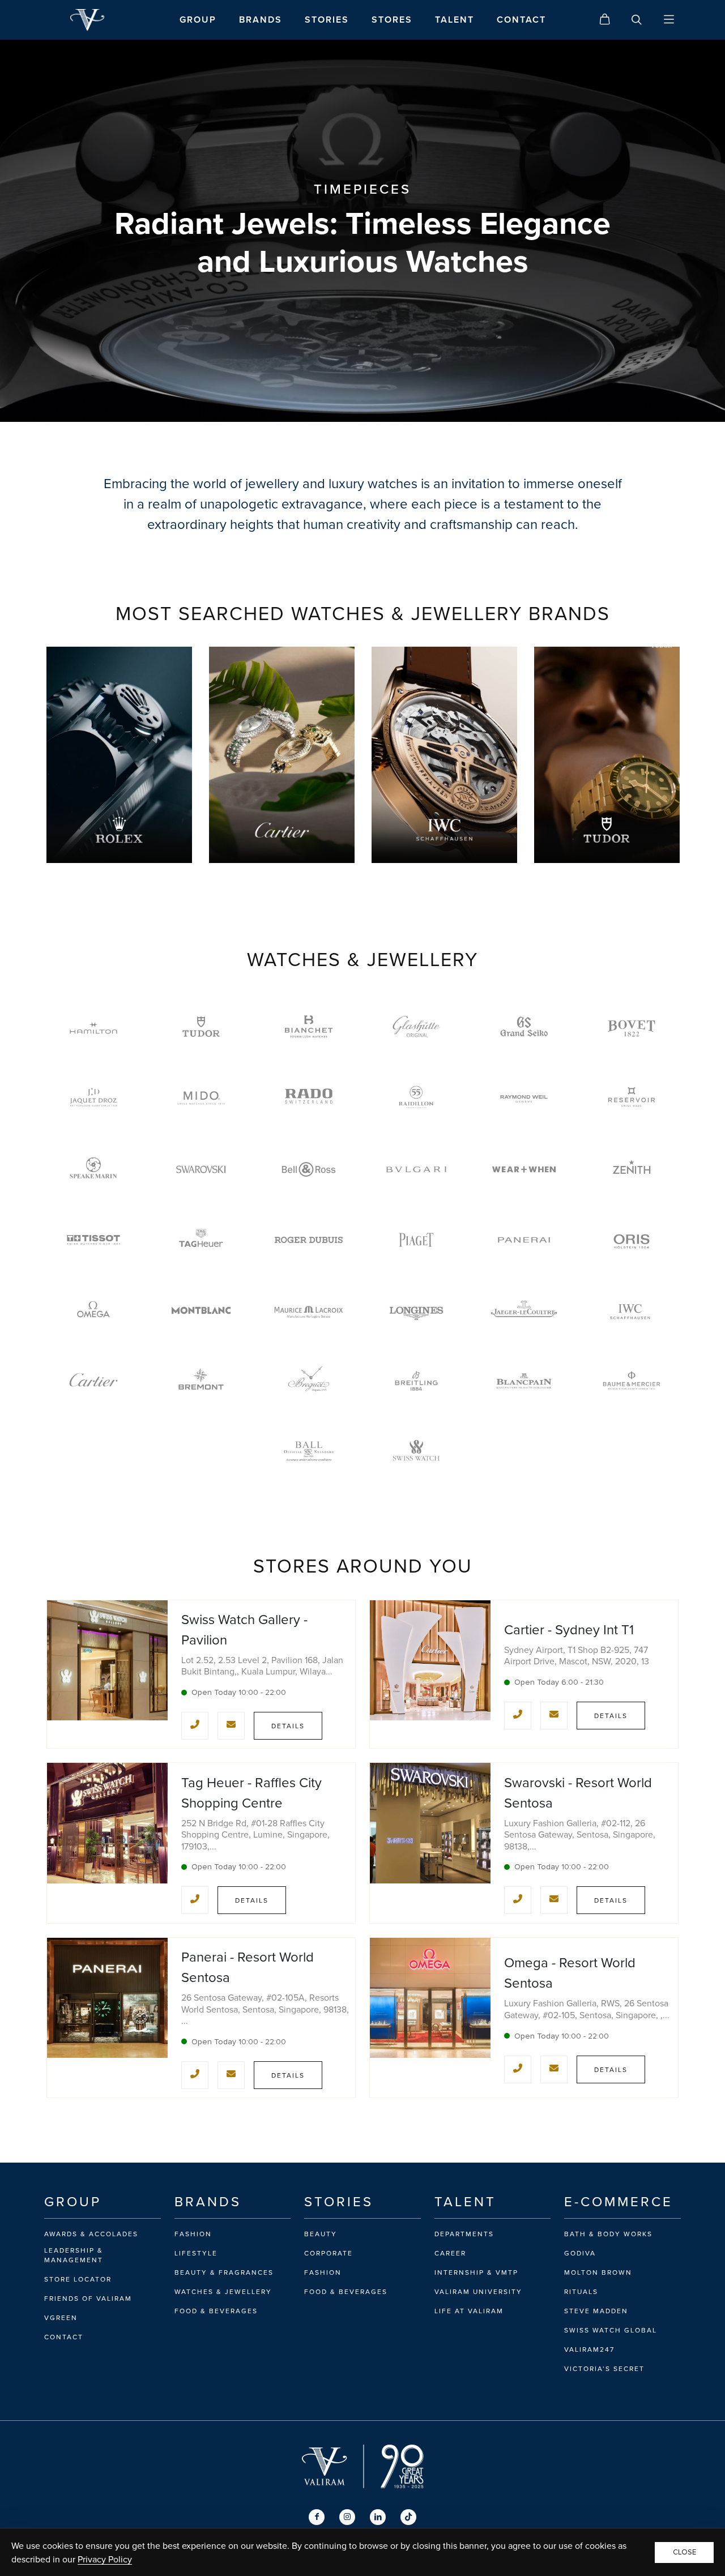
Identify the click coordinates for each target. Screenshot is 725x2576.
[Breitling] (416, 1381)
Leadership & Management (74, 2255)
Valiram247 (589, 2349)
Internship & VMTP (476, 2272)
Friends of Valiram (88, 2299)
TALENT (455, 20)
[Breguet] (309, 1381)
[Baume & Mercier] (632, 1381)
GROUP (198, 20)
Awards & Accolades (91, 2234)
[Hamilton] (93, 1029)
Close (685, 2552)
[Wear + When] (524, 1170)
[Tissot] (93, 1240)
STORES (392, 20)
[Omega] (93, 1311)
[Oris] (632, 1240)
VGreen (61, 2318)
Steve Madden (596, 2311)
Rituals (581, 2292)
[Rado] (309, 1099)
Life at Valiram (469, 2311)
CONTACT (521, 20)
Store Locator (78, 2279)
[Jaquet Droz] (93, 1099)
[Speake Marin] (93, 1170)
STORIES (327, 20)
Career (450, 2253)
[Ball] (309, 1452)
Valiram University (478, 2292)
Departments (464, 2234)
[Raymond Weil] (524, 1099)
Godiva (580, 2253)
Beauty (321, 2234)
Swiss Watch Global (611, 2330)
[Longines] (416, 1311)
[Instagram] (347, 2517)
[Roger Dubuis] (309, 1240)
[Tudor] (201, 1029)
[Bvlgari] (416, 1170)
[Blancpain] (524, 1381)
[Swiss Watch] (416, 1452)
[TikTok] (408, 2517)
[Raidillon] (416, 1099)
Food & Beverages (216, 2311)
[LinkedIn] (378, 2517)
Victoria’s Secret (604, 2369)
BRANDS (261, 20)
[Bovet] (632, 1029)
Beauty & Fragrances (224, 2272)
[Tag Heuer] (201, 1240)
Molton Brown (598, 2272)
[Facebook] (317, 2517)
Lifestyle (196, 2253)
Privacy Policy (105, 2559)
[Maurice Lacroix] (309, 1311)
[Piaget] (416, 1240)
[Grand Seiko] (524, 1029)
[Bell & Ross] (309, 1170)
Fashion (193, 2234)
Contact (64, 2337)
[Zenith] (632, 1170)
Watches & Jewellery (223, 2292)
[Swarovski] (201, 1170)
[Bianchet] (309, 1029)
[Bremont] (201, 1381)
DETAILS (288, 1726)
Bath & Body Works (608, 2234)
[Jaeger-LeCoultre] (524, 1311)
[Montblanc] (201, 1311)
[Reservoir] (632, 1099)
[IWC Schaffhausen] (632, 1311)
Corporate (329, 2253)
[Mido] (201, 1099)
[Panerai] (524, 1240)
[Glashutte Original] (416, 1029)
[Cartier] (93, 1381)
